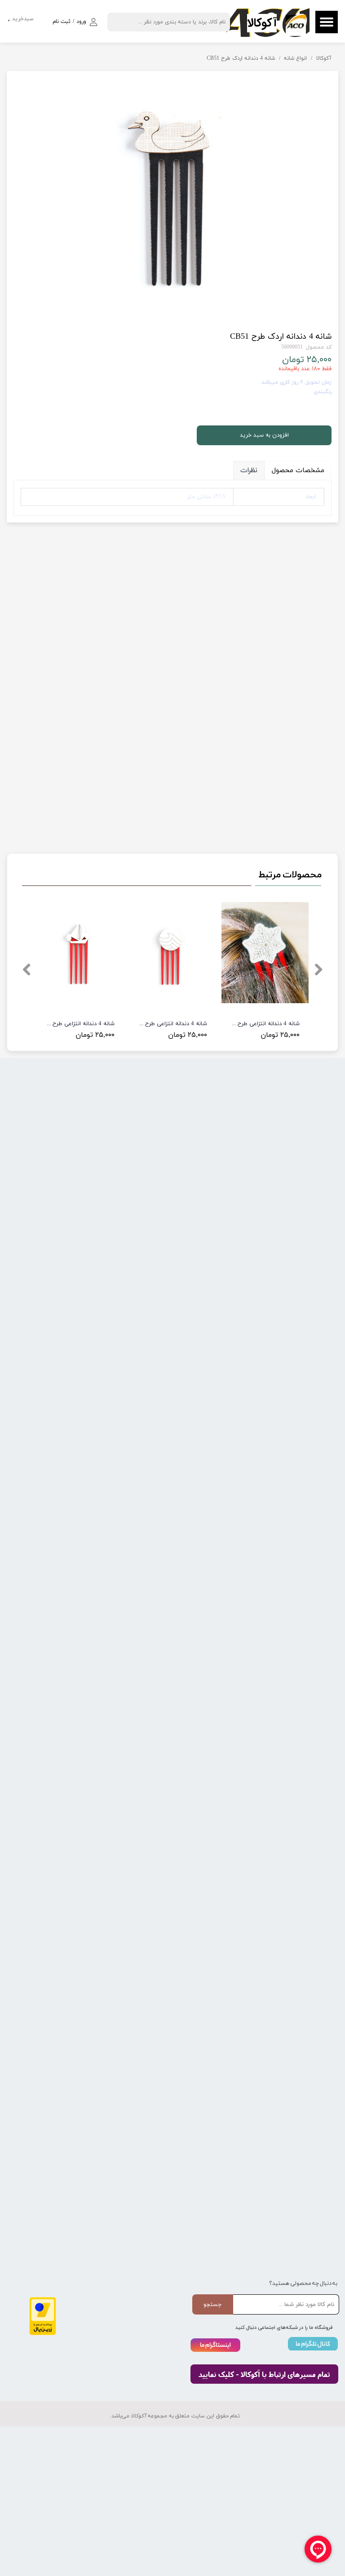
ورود (81, 22)
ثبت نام (62, 22)
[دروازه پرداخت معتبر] (43, 2334)
